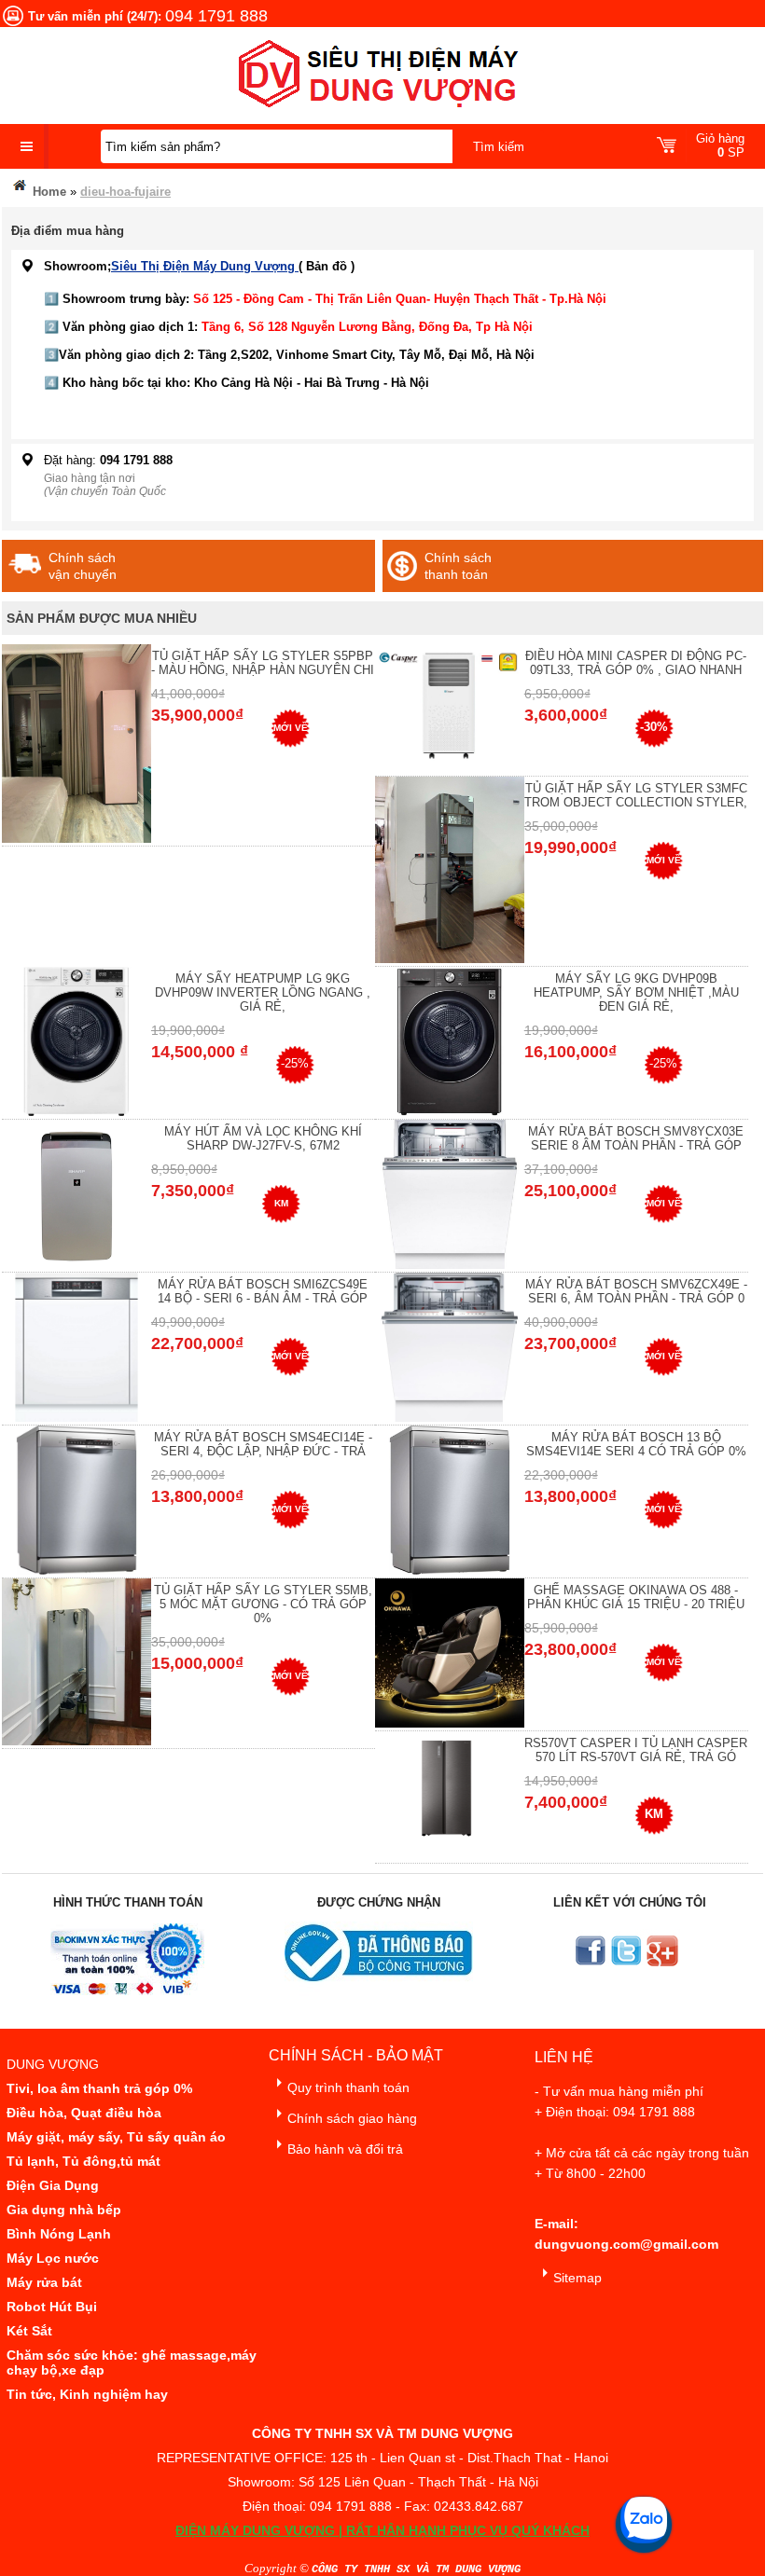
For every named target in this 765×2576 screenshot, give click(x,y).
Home (48, 192)
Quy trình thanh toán (348, 2087)
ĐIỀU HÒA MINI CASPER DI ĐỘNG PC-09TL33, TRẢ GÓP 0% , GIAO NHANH (636, 663)
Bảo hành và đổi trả (345, 2149)
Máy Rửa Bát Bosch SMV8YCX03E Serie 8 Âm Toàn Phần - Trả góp (636, 1138)
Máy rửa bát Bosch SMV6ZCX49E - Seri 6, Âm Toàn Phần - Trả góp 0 (636, 1291)
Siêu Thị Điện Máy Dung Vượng (205, 266)
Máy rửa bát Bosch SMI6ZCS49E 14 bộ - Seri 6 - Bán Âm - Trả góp (263, 1291)
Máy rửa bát (44, 2282)
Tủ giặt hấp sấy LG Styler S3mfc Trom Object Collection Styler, (636, 795)
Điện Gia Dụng (53, 2185)
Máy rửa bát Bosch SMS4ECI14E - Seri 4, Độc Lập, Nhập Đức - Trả (263, 1444)
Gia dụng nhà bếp (64, 2210)
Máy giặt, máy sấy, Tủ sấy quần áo (116, 2137)
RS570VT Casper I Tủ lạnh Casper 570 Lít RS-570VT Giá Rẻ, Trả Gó (636, 1750)
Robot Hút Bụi (52, 2307)
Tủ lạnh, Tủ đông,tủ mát (83, 2161)
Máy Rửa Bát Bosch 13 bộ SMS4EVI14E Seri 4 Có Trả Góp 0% (636, 1444)
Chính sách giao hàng (352, 2118)
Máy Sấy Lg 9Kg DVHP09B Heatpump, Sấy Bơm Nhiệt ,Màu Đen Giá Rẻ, (636, 992)
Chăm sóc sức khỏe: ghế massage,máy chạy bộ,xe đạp (132, 2362)
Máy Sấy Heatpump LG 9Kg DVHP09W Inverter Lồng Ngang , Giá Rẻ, (263, 992)
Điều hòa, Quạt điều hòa (84, 2113)
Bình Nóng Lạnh (59, 2234)
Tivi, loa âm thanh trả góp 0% (99, 2088)
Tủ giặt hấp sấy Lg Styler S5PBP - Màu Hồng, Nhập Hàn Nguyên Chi (263, 663)
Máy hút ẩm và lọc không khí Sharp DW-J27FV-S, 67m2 (263, 1138)
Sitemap (577, 2278)
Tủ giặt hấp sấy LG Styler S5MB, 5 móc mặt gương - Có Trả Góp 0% (263, 1604)
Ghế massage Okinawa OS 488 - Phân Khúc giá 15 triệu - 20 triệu (636, 1597)
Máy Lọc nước (53, 2258)
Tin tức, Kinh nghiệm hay (87, 2394)
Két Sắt (29, 2331)
